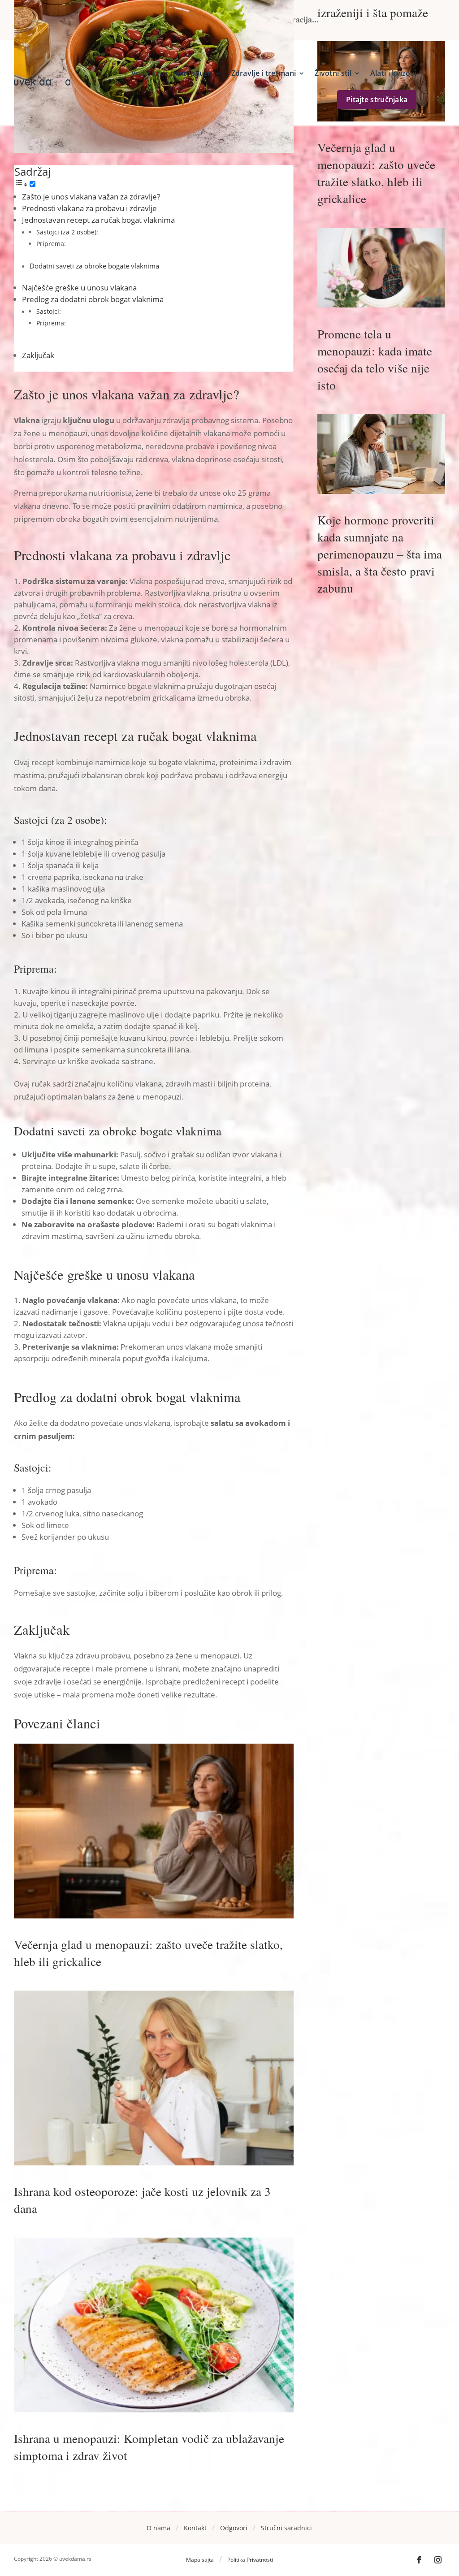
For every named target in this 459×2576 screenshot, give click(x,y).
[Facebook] (419, 2560)
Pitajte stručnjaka (377, 100)
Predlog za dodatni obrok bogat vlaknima (93, 299)
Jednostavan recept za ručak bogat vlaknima (98, 220)
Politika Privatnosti (250, 2560)
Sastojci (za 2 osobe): (67, 232)
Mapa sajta (200, 2560)
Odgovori (234, 2528)
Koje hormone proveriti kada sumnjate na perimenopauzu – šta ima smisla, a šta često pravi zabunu (380, 554)
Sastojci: (49, 311)
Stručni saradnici (286, 2528)
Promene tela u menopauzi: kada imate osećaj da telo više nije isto (375, 359)
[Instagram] (438, 2560)
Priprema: (51, 244)
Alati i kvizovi (394, 73)
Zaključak (38, 355)
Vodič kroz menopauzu (172, 73)
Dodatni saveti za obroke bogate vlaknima (94, 266)
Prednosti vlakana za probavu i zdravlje (89, 208)
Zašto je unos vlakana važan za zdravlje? (91, 197)
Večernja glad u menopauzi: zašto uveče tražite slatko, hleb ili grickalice (376, 173)
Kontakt (195, 2528)
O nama (158, 2528)
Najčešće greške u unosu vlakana (79, 288)
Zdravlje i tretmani (264, 73)
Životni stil (333, 73)
